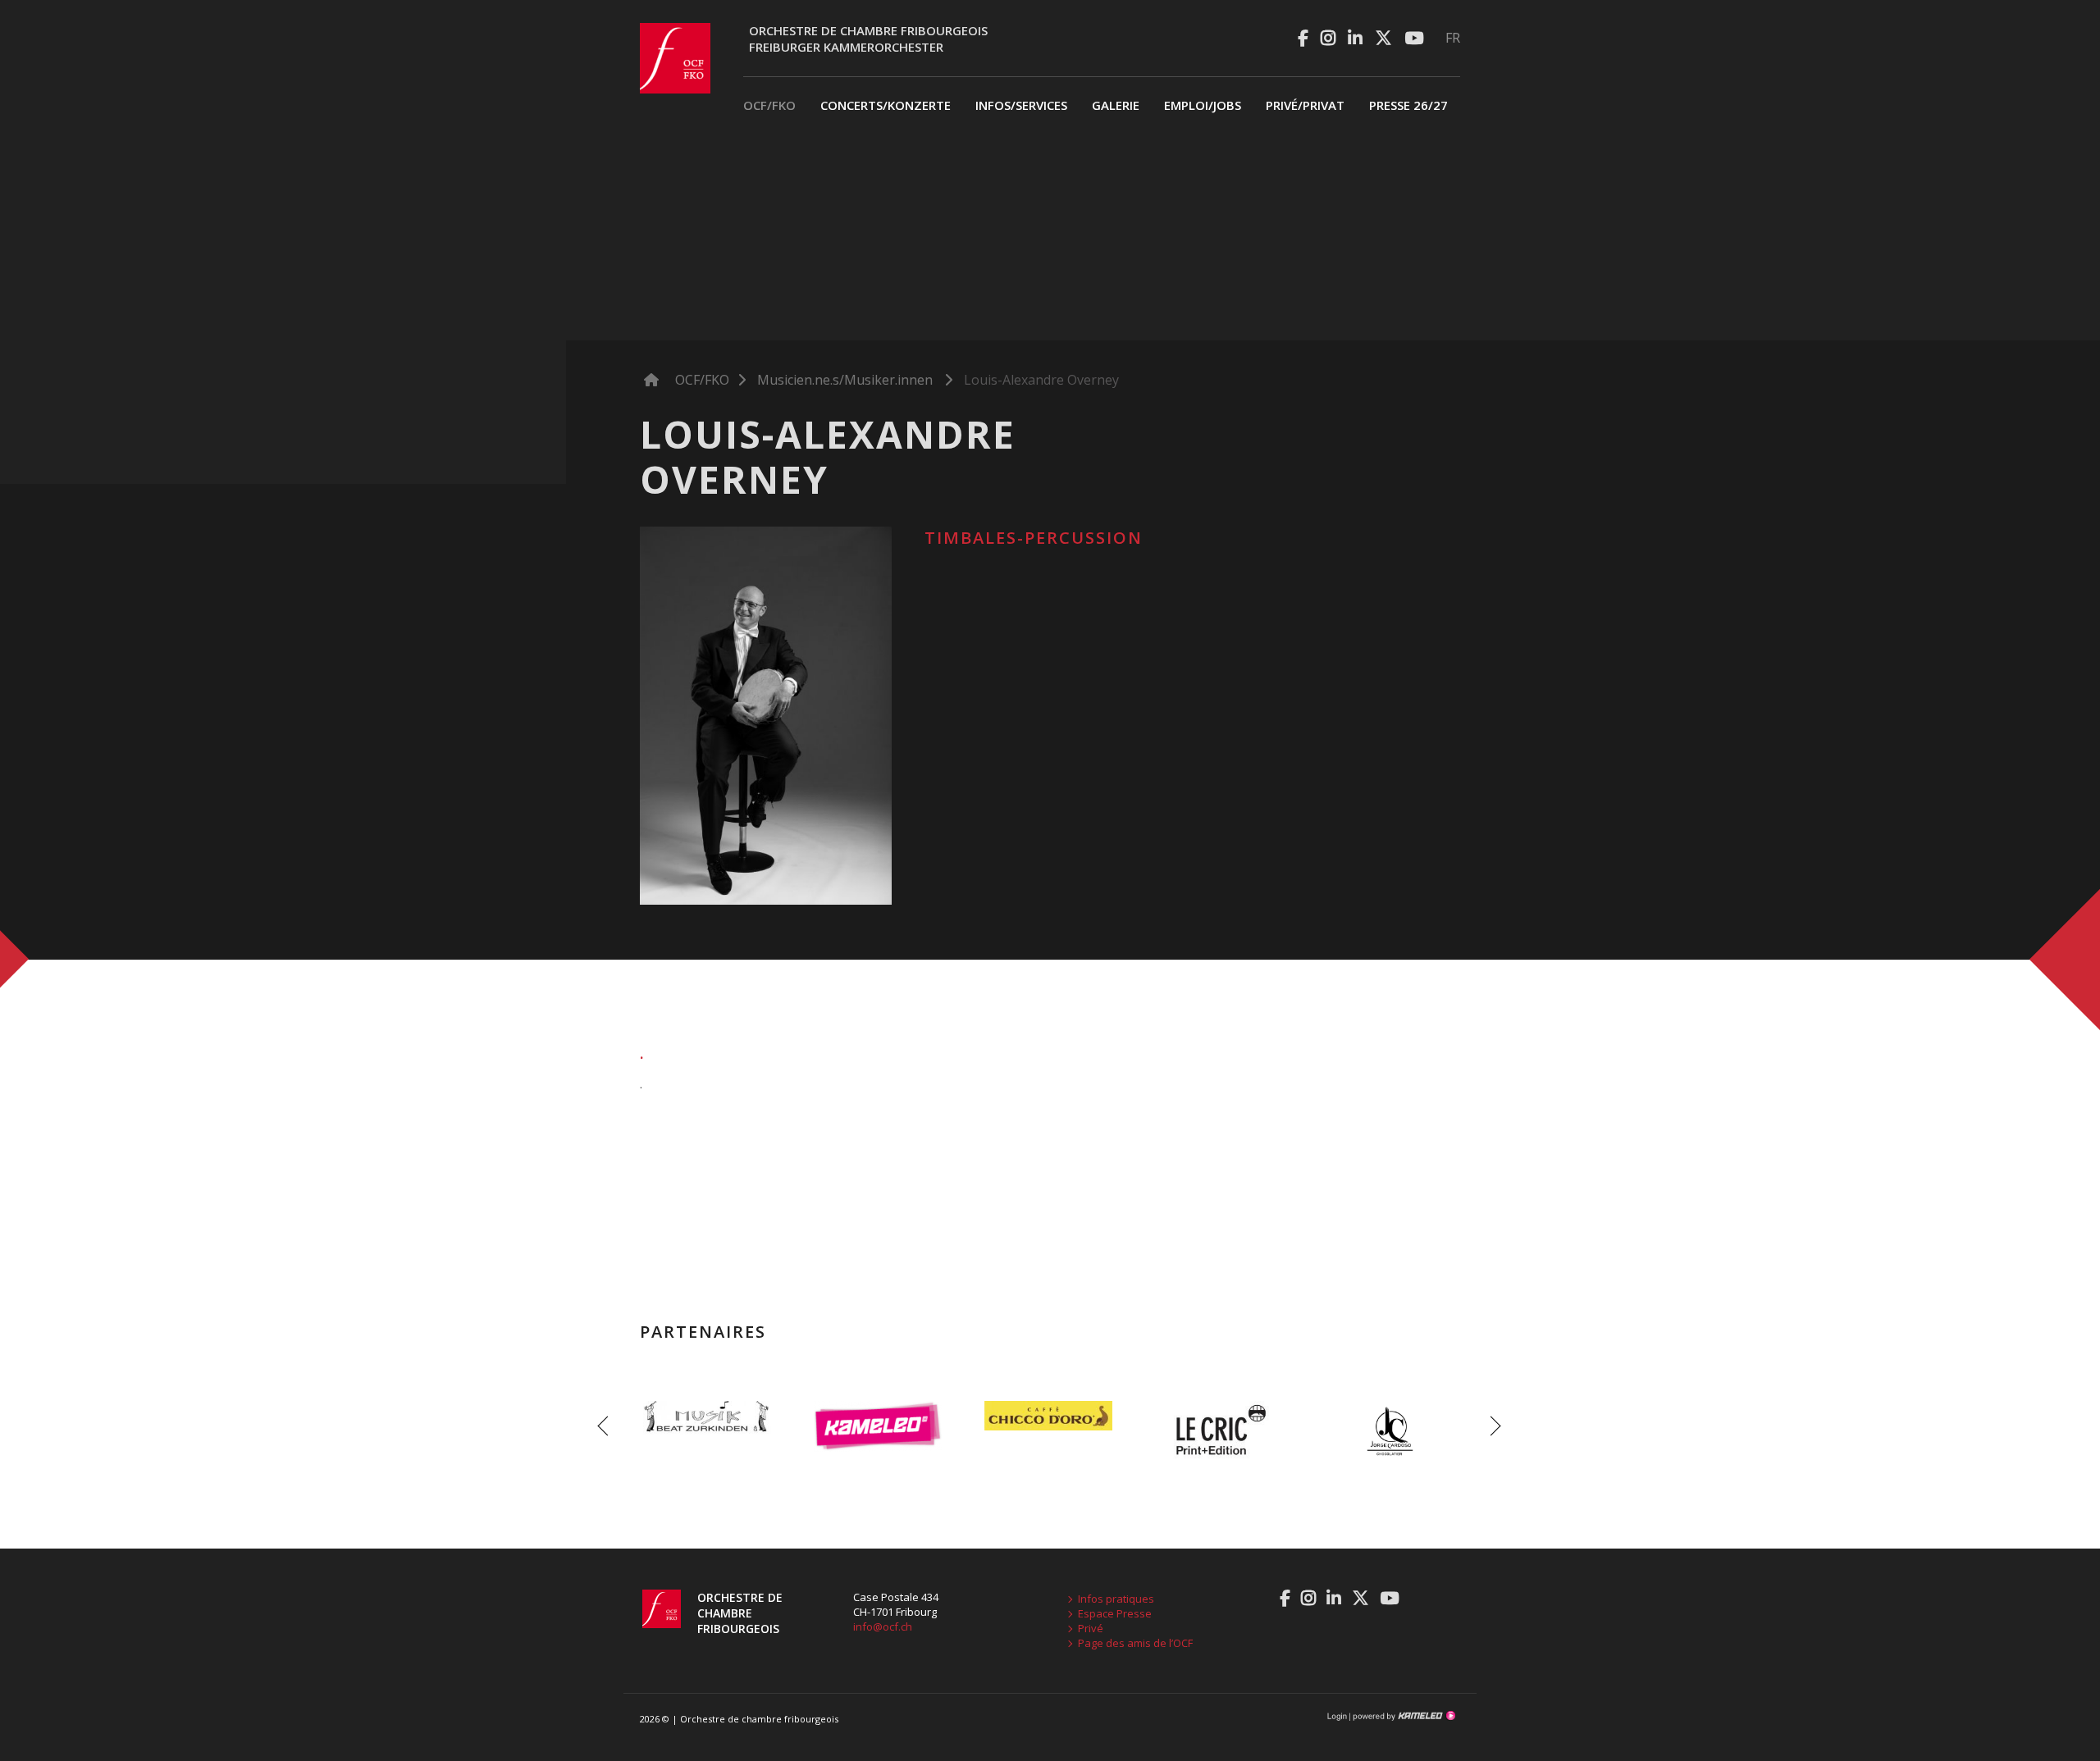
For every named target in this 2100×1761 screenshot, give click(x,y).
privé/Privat (1305, 105)
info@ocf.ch (883, 1626)
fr (1453, 38)
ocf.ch (675, 58)
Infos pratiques (1116, 1599)
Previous (607, 1426)
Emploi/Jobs (1203, 105)
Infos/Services (1021, 105)
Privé (1091, 1628)
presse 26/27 (1408, 105)
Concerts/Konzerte (886, 105)
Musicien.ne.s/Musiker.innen (845, 380)
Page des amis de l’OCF (1135, 1643)
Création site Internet (1403, 1716)
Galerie (1116, 105)
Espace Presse (1115, 1613)
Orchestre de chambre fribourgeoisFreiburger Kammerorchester (868, 39)
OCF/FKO (769, 105)
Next (1493, 1426)
